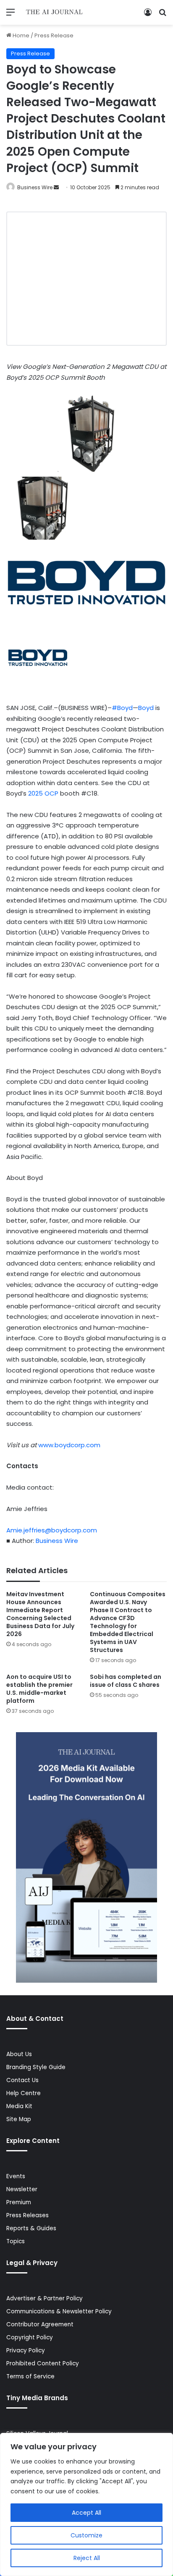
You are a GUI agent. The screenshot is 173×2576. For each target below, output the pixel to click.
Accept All (86, 2513)
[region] (86, 2504)
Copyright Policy (30, 2337)
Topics (16, 2241)
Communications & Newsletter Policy (59, 2311)
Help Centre (24, 2093)
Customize (86, 2535)
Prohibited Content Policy (43, 2363)
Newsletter (22, 2189)
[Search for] (163, 15)
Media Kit (19, 2106)
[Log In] (148, 15)
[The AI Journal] (55, 12)
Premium (19, 2202)
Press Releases (28, 2215)
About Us (19, 2054)
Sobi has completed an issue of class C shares (126, 1681)
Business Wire (35, 187)
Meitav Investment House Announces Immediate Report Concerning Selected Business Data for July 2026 (40, 1614)
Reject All (87, 2558)
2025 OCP (43, 793)
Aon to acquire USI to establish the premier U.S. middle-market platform (39, 1689)
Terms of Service (30, 2376)
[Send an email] (56, 187)
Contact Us (22, 2080)
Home (20, 35)
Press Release (54, 35)
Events (16, 2176)
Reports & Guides (31, 2228)
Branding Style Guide (36, 2067)
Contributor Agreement (40, 2324)
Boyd (146, 708)
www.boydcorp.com (69, 1445)
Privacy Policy (26, 2350)
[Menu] (10, 15)
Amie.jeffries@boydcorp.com (52, 1530)
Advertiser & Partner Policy (45, 2298)
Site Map (19, 2119)
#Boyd (122, 708)
